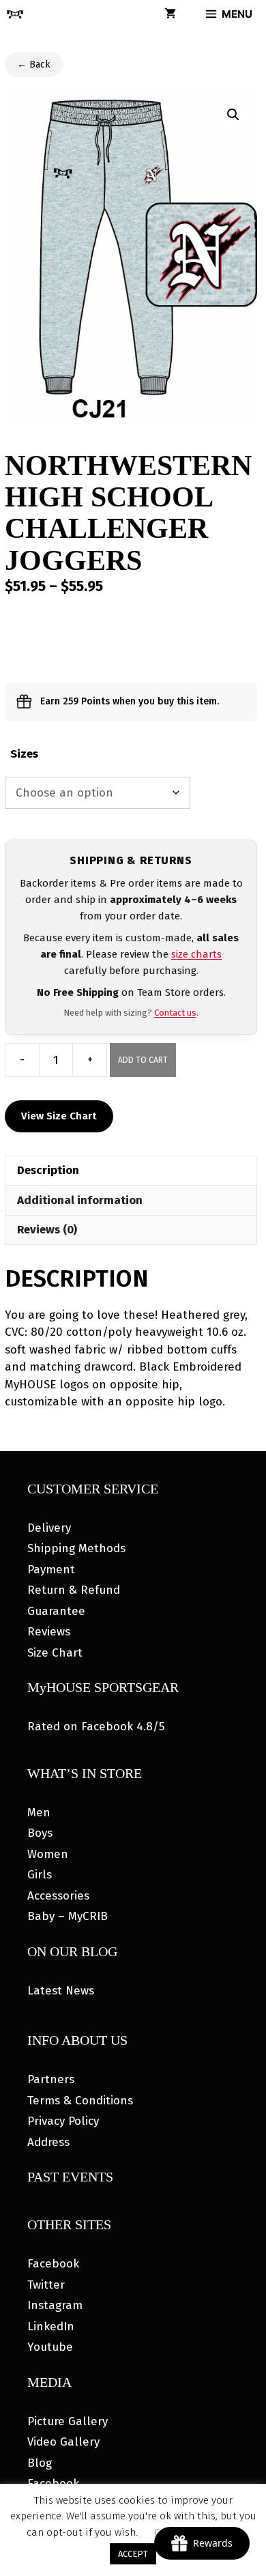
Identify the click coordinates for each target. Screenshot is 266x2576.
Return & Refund (74, 1590)
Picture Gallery (68, 2421)
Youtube (50, 2347)
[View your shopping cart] (170, 14)
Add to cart (143, 1060)
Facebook (53, 2264)
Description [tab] (48, 1170)
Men (39, 1813)
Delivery (49, 1528)
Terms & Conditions (80, 2101)
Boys (40, 1833)
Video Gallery (63, 2442)
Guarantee (56, 1611)
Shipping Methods (76, 1548)
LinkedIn (51, 2327)
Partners (51, 2079)
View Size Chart (59, 1116)
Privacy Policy (63, 2121)
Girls (40, 1875)
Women (48, 1854)
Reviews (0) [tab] (47, 1230)
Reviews (49, 1632)
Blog (40, 2463)
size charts (196, 954)
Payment (51, 1570)
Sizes (24, 754)
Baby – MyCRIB (68, 1916)
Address (48, 2142)
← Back (34, 65)
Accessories (58, 1896)
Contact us (175, 1013)
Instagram (55, 2305)
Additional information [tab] (80, 1200)
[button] (233, 115)
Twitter (46, 2285)
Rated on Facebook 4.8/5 (96, 1727)
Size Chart (55, 1653)
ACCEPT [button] (133, 2554)
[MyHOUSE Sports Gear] (15, 14)
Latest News (61, 1991)
